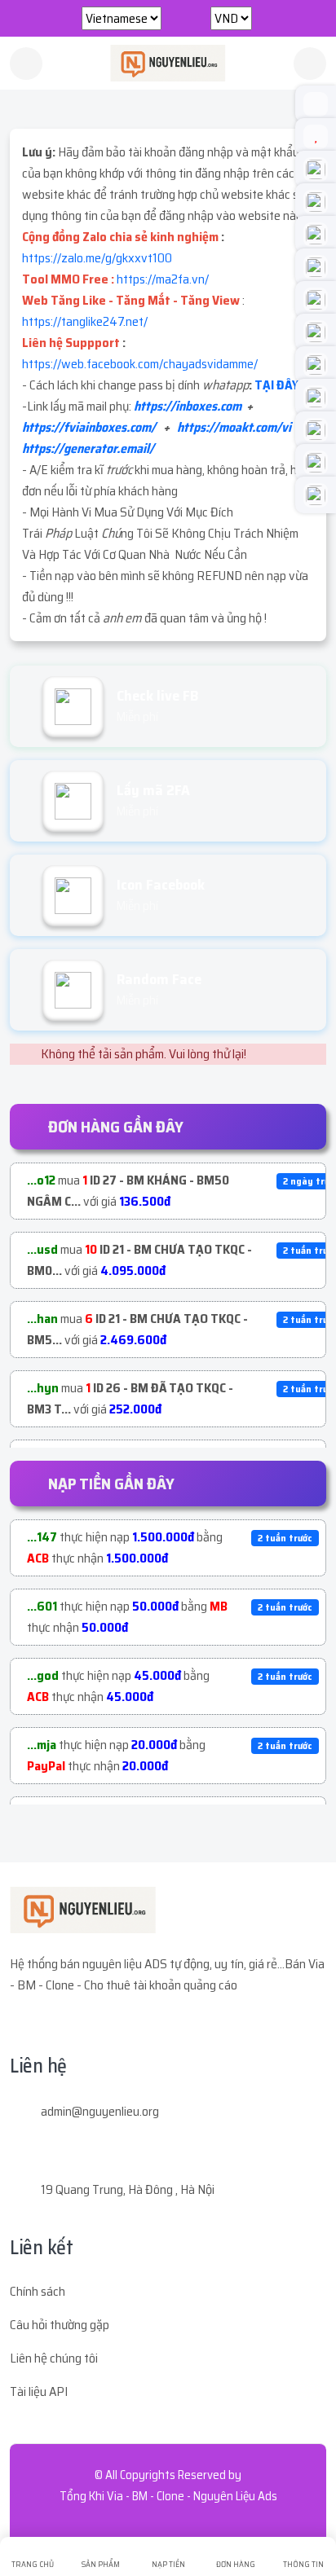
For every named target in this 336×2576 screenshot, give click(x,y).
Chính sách (38, 2291)
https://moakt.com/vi (234, 427)
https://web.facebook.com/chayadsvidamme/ (140, 364)
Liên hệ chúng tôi (54, 2358)
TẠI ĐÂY (276, 385)
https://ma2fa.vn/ (163, 279)
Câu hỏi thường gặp (60, 2325)
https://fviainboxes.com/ (89, 427)
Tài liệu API (39, 2391)
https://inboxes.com (188, 406)
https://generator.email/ (88, 448)
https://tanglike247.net (83, 321)
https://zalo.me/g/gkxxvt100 (97, 258)
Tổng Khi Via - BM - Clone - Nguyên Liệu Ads (168, 2496)
